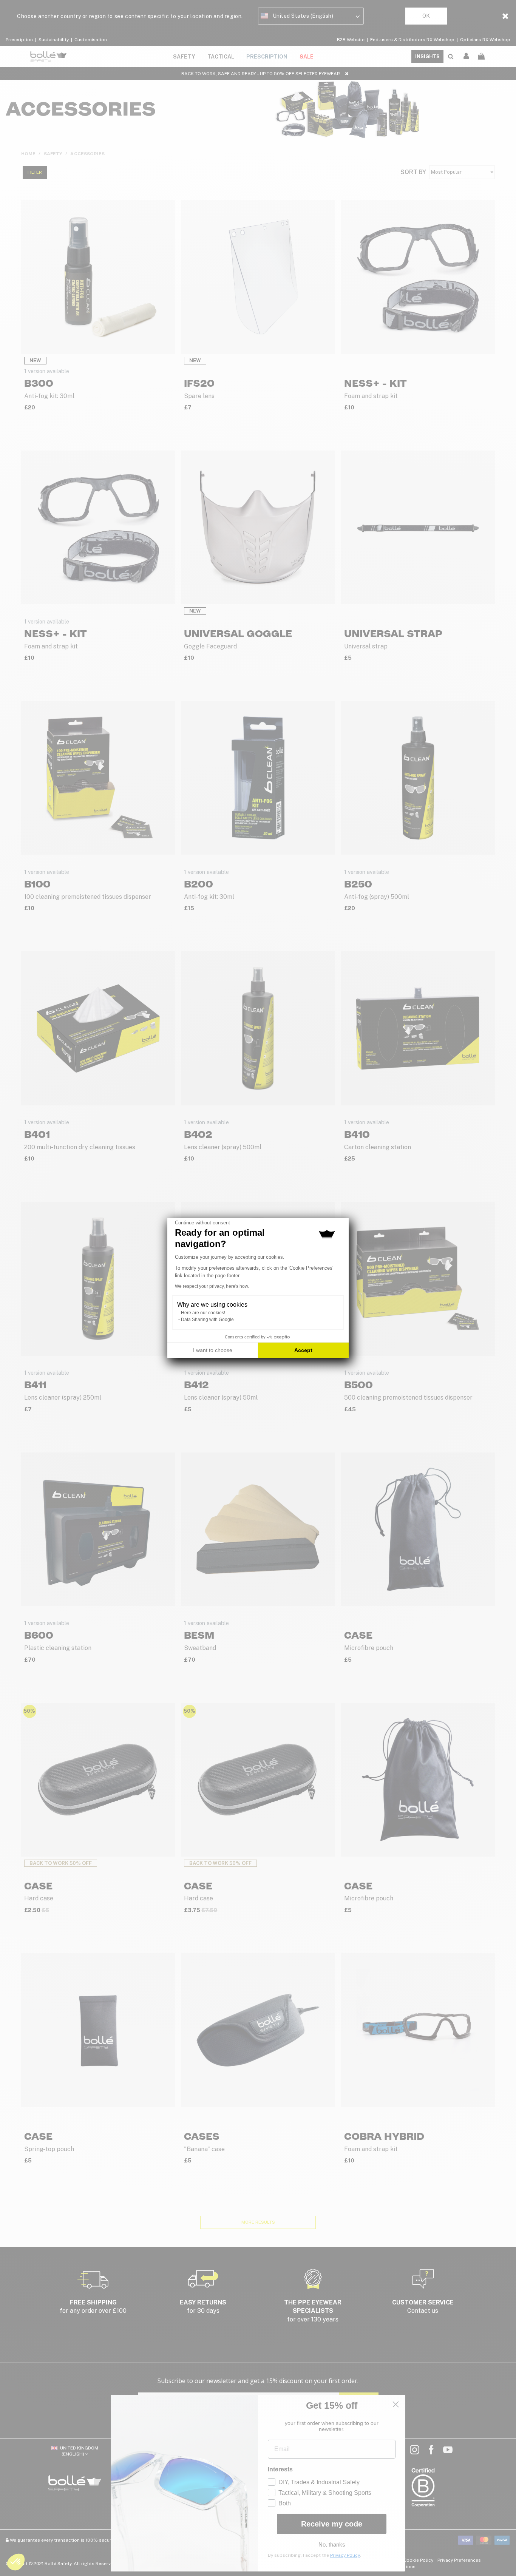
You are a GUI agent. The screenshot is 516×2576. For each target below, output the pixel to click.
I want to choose (213, 1350)
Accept (303, 1350)
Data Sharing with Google (207, 1320)
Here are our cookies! (203, 1313)
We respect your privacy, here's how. (212, 1286)
